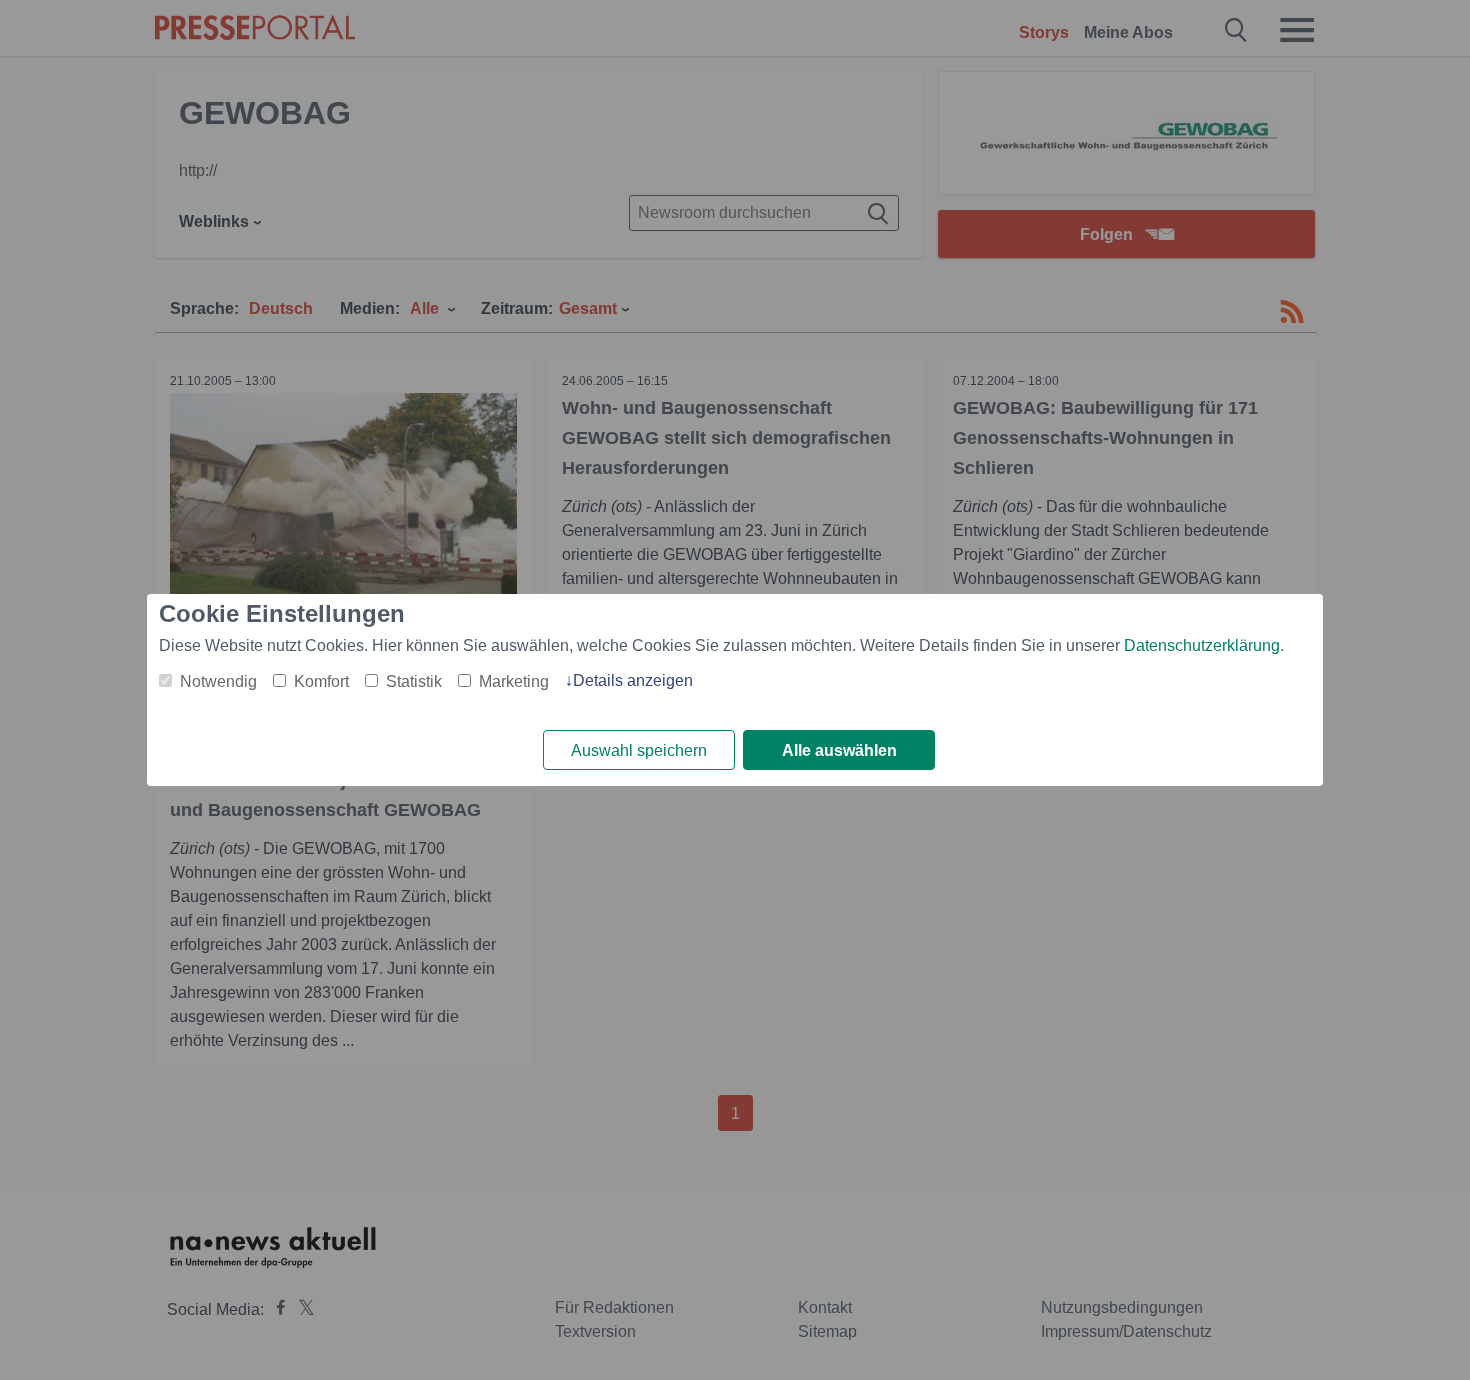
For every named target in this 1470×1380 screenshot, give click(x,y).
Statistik (414, 681)
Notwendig (218, 681)
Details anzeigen (633, 680)
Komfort (321, 681)
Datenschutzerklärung (1202, 645)
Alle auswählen (839, 750)
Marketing (514, 681)
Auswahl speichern (639, 750)
